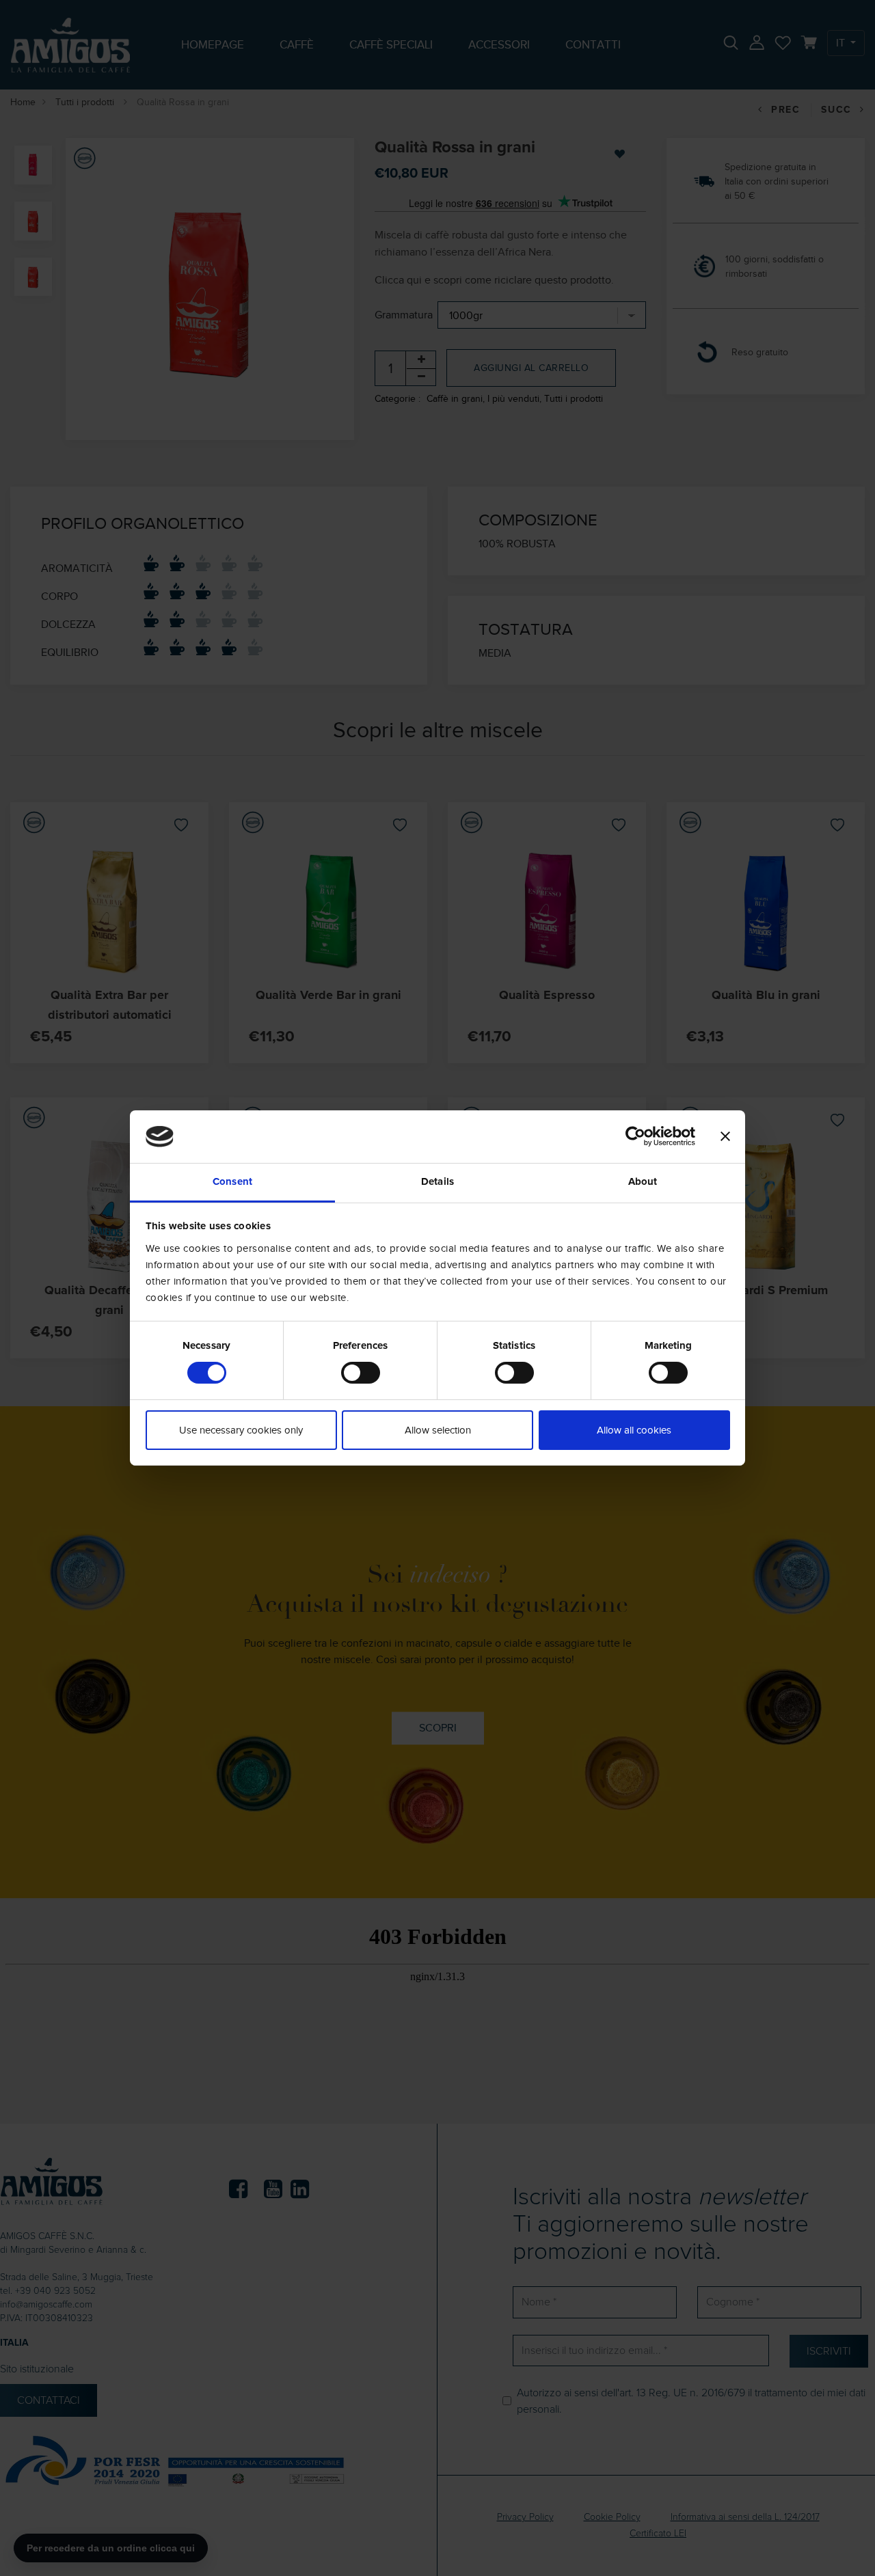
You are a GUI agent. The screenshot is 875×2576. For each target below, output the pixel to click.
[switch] (361, 1373)
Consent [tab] (232, 1182)
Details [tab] (437, 1182)
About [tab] (643, 1182)
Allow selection (438, 1430)
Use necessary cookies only (241, 1430)
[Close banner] (725, 1136)
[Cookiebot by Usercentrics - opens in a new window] (635, 1136)
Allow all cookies (634, 1430)
